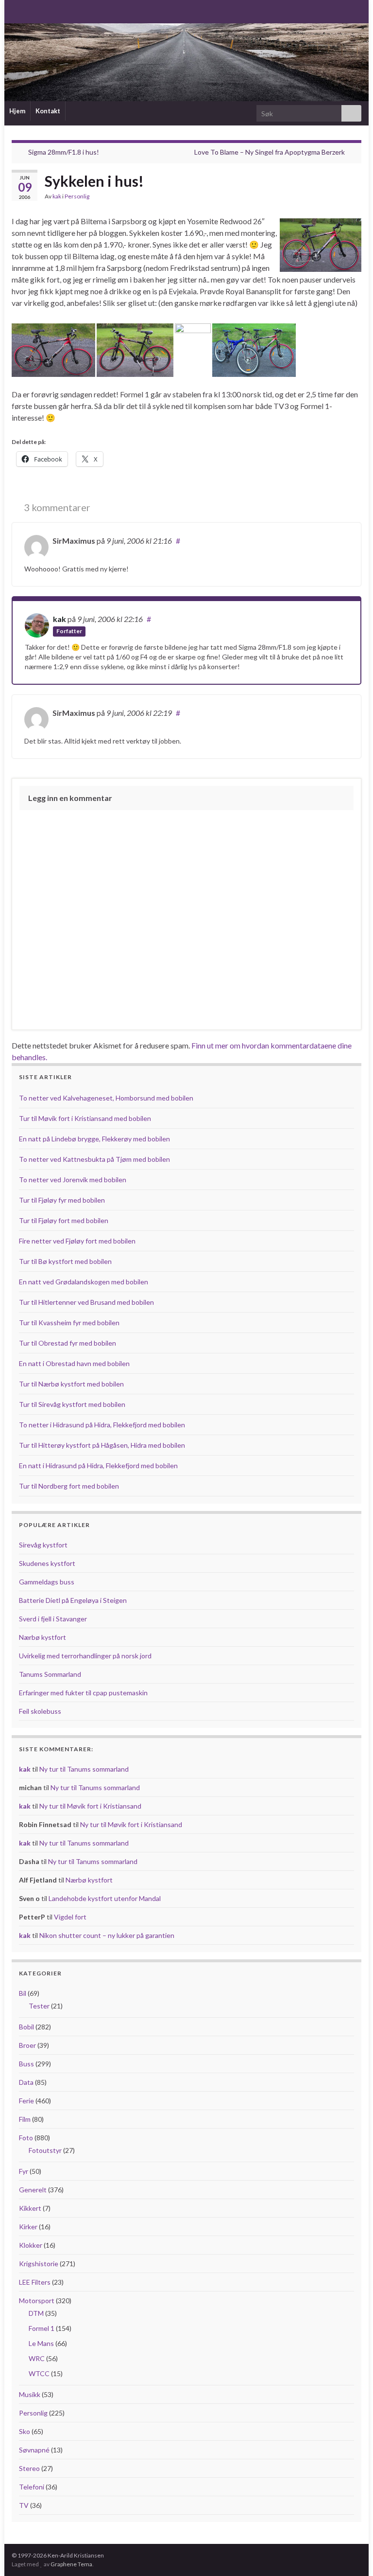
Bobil (26, 2027)
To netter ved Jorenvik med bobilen (73, 1180)
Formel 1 (42, 2328)
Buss (26, 2064)
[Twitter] (47, 10)
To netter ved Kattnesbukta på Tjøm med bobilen (94, 1159)
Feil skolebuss (40, 1711)
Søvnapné (34, 2450)
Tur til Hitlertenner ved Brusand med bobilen (86, 1302)
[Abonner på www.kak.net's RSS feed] (16, 10)
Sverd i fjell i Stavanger (53, 1619)
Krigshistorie (39, 2264)
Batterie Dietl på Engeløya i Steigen (73, 1600)
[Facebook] (32, 10)
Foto (26, 2138)
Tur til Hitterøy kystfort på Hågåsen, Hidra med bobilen (102, 1445)
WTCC (39, 2373)
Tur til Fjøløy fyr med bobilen (62, 1200)
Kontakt (48, 111)
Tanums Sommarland (50, 1674)
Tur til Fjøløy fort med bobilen (64, 1220)
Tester (39, 2006)
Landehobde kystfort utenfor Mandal (105, 1898)
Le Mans (41, 2343)
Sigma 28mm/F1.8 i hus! (64, 152)
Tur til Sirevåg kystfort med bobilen (72, 1404)
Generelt (33, 2190)
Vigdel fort (70, 1917)
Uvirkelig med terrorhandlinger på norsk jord (85, 1656)
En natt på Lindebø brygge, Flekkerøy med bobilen (94, 1139)
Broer (27, 2045)
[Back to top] (351, 2554)
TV (24, 2505)
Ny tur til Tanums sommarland (84, 1769)
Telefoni (32, 2487)
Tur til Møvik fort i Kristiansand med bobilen (85, 1118)
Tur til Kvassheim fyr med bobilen (69, 1323)
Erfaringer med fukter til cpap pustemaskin (83, 1693)
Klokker (31, 2245)
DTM (36, 2313)
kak (57, 196)
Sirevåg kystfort (43, 1545)
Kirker (28, 2227)
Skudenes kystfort (47, 1563)
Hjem (17, 111)
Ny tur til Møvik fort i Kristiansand (90, 1806)
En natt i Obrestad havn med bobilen (74, 1363)
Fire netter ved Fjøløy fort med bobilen (77, 1241)
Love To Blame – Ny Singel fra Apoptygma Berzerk (270, 152)
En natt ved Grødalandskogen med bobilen (84, 1282)
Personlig (77, 196)
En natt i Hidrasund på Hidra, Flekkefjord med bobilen (98, 1466)
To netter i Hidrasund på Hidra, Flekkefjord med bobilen (102, 1425)
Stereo (29, 2468)
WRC (37, 2358)
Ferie (26, 2101)
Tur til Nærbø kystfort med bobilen (71, 1384)
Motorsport (37, 2301)
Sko (25, 2431)
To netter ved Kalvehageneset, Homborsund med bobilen (106, 1098)
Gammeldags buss (47, 1582)
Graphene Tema (71, 2564)
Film (25, 2119)
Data (26, 2082)
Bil (23, 1993)
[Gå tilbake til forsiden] (186, 62)
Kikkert (30, 2208)
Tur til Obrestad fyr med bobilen (68, 1343)
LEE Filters (35, 2282)
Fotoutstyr (45, 2150)
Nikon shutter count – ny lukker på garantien (107, 1935)
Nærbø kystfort (42, 1637)
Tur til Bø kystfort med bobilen (65, 1261)
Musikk (30, 2394)
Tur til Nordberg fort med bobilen (69, 1486)
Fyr (24, 2171)
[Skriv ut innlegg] (354, 198)
